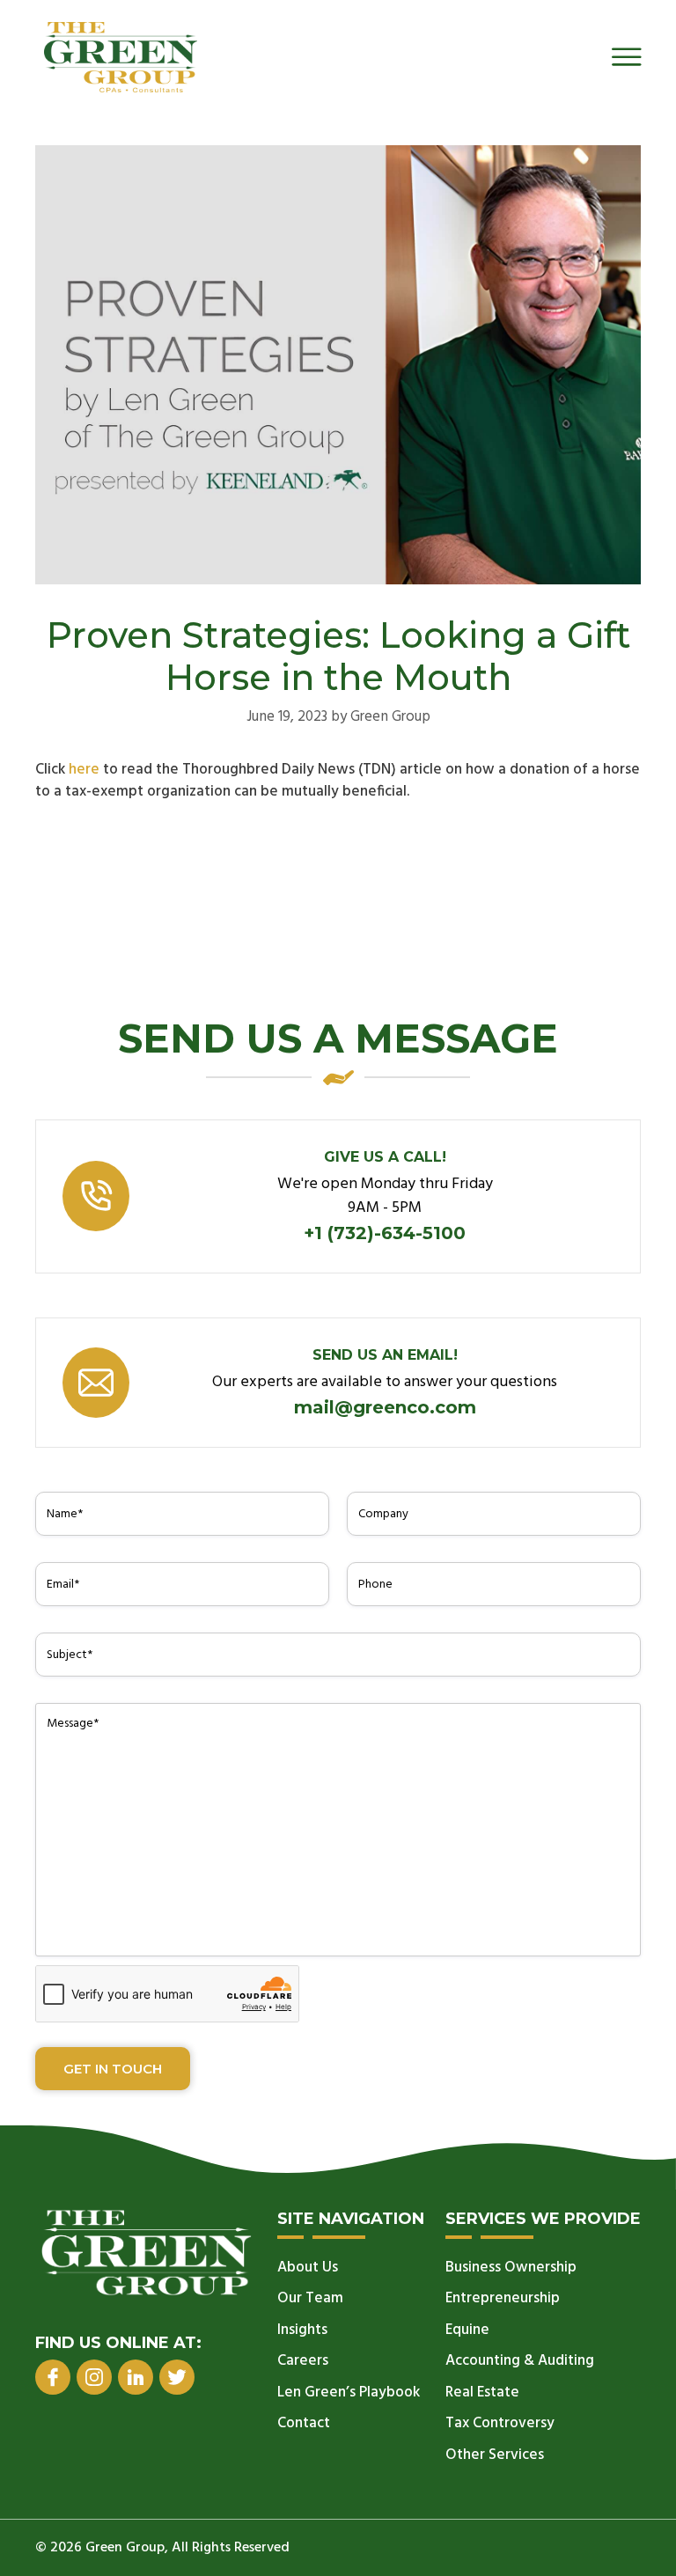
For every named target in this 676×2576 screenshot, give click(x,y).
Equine (467, 2330)
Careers (303, 2361)
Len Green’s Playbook (349, 2393)
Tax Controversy (500, 2423)
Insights (302, 2330)
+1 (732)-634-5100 (385, 1233)
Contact (304, 2423)
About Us (308, 2268)
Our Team (310, 2298)
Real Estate (482, 2393)
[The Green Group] (121, 57)
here (84, 770)
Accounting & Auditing (520, 2361)
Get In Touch (113, 2069)
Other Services (495, 2455)
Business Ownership (511, 2268)
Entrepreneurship (503, 2298)
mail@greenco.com (385, 1407)
